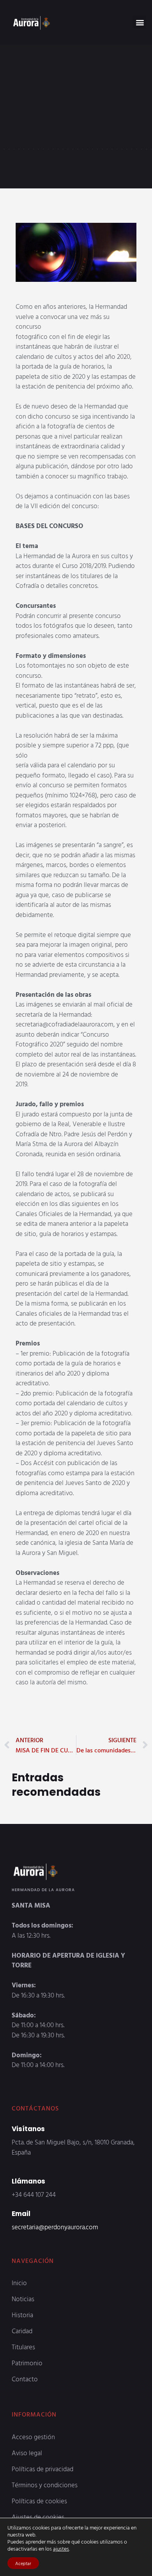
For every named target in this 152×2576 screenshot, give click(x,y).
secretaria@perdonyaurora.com (55, 2227)
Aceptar (23, 2563)
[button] (140, 22)
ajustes (61, 2549)
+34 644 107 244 (34, 2194)
